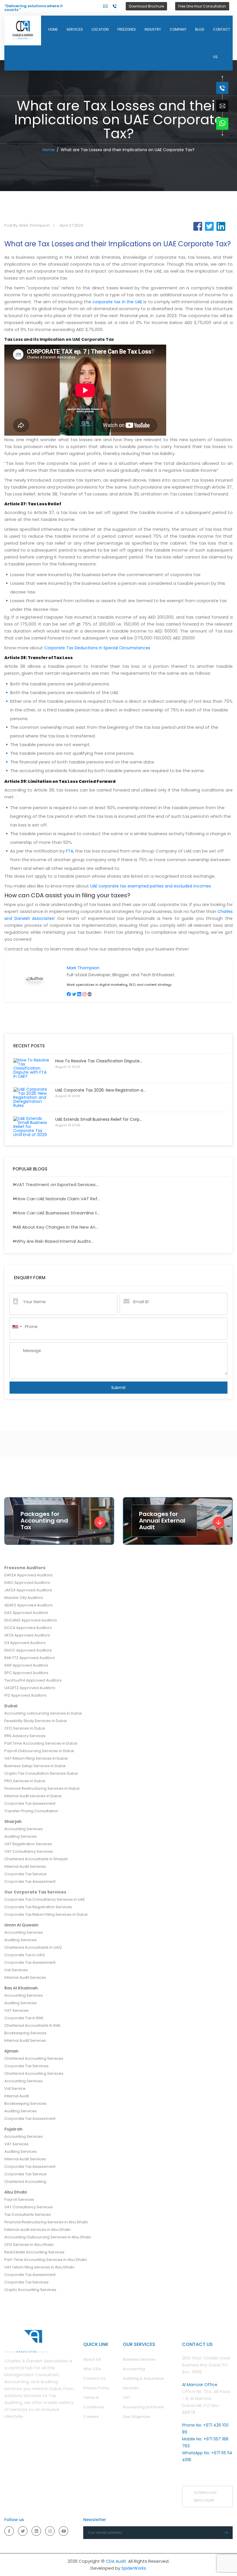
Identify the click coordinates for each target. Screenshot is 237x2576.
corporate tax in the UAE (117, 302)
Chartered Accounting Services (34, 2058)
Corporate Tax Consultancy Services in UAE (45, 1899)
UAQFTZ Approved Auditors (30, 1688)
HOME (53, 29)
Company (178, 29)
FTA (70, 851)
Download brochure (205, 2497)
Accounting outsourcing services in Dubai (43, 1713)
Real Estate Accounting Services (34, 2252)
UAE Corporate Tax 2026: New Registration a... (100, 1090)
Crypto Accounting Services (30, 2290)
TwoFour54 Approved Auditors (33, 1680)
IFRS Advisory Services (25, 1736)
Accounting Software (143, 2407)
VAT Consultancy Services (29, 1851)
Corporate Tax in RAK (24, 2018)
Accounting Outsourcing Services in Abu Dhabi (48, 2237)
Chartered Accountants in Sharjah (36, 1859)
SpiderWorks (134, 2568)
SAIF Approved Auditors (26, 1665)
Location (100, 29)
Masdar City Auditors (24, 1598)
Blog (200, 29)
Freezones (127, 29)
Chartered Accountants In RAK (33, 2025)
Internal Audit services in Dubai (33, 1796)
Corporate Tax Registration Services (38, 1907)
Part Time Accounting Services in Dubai (41, 1743)
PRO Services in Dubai (25, 1781)
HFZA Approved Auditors (27, 1635)
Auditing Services (21, 1836)
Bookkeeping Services (25, 2033)
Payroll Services (19, 2199)
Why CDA (92, 2369)
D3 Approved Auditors (25, 1643)
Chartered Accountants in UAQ (33, 1947)
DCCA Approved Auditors (28, 1628)
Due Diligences (137, 2417)
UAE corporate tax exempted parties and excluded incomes (151, 886)
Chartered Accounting (25, 2182)
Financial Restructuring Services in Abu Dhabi (46, 2222)
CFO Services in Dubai (25, 1728)
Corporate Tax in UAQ (25, 1955)
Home (49, 150)
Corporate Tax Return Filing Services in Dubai (46, 1914)
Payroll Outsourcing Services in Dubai (39, 1751)
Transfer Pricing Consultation (31, 1811)
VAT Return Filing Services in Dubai (36, 1758)
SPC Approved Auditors (26, 1673)
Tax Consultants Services (28, 2215)
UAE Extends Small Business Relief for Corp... (99, 1119)
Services (75, 29)
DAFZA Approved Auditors (28, 1575)
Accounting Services (24, 1829)
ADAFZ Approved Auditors (28, 1605)
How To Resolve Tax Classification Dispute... (99, 1061)
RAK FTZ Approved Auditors (30, 1658)
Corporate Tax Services (26, 2066)
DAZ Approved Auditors (26, 1613)
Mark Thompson (83, 968)
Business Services (139, 2359)
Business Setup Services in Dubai (35, 1766)
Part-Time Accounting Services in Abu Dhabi (46, 2260)
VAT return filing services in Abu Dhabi (39, 2267)
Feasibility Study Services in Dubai (36, 1721)
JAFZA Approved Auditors (28, 1590)
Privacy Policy (96, 2388)
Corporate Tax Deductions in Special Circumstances (97, 648)
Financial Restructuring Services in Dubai (42, 1788)
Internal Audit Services (25, 1866)
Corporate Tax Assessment (30, 1803)
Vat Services (16, 1970)
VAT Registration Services (28, 1844)
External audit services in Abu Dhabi (37, 2230)
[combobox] (17, 1327)
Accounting (134, 2369)
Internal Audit (17, 2096)
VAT (127, 2397)
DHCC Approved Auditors (28, 1650)
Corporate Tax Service (25, 1874)
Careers (91, 2417)
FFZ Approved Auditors (25, 1695)
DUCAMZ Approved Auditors (31, 1620)
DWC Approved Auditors (27, 1583)
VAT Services (16, 2010)
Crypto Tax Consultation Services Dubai (41, 1773)
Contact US (94, 2378)
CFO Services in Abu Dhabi (29, 2245)
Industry (153, 29)
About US (92, 2359)
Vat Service (15, 2088)
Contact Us (222, 43)
